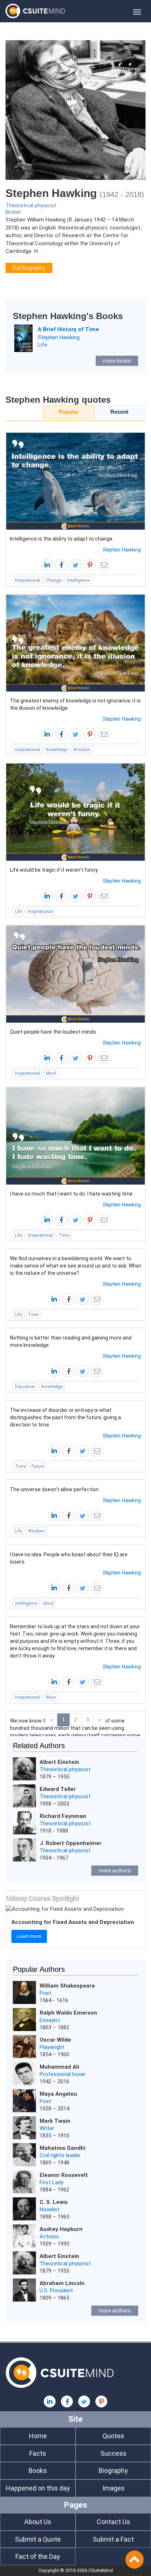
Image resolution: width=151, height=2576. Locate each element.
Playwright (52, 2047)
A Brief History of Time (68, 329)
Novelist (49, 2209)
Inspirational (27, 580)
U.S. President (56, 2291)
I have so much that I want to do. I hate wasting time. (72, 1194)
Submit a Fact (113, 2539)
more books (117, 361)
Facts (38, 2453)
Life (43, 345)
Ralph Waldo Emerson (68, 2013)
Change (54, 580)
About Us (38, 2522)
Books (38, 2471)
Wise (51, 1697)
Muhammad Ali (59, 2067)
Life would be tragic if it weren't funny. (54, 870)
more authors (115, 1871)
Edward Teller (58, 1789)
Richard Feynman (63, 1816)
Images (113, 2488)
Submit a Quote (38, 2539)
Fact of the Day (38, 2556)
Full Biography (29, 268)
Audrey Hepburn (61, 2229)
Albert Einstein (59, 1762)
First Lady (51, 2182)
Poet (45, 1993)
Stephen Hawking (59, 337)
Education (25, 1387)
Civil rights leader (60, 2155)
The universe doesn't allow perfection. (55, 1489)
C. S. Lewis (54, 2202)
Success (113, 2453)
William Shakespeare (67, 1986)
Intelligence (78, 580)
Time (64, 1235)
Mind (51, 1073)
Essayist (50, 2020)
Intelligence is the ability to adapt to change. (62, 539)
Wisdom (82, 750)
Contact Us (113, 2522)
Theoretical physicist (31, 205)
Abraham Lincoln (62, 2283)
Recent (119, 412)
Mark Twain (55, 2121)
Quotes (113, 2436)
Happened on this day (38, 2488)
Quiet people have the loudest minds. (54, 1032)
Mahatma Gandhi (62, 2148)
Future (38, 1466)
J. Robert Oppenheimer (71, 1843)
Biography (113, 2471)
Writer (47, 2128)
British (13, 212)
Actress (49, 2236)
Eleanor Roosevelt (64, 2175)
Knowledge (57, 750)
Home (38, 2436)
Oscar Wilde (55, 2040)
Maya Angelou (58, 2094)
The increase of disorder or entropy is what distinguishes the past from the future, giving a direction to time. (65, 1417)
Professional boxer (63, 2074)
